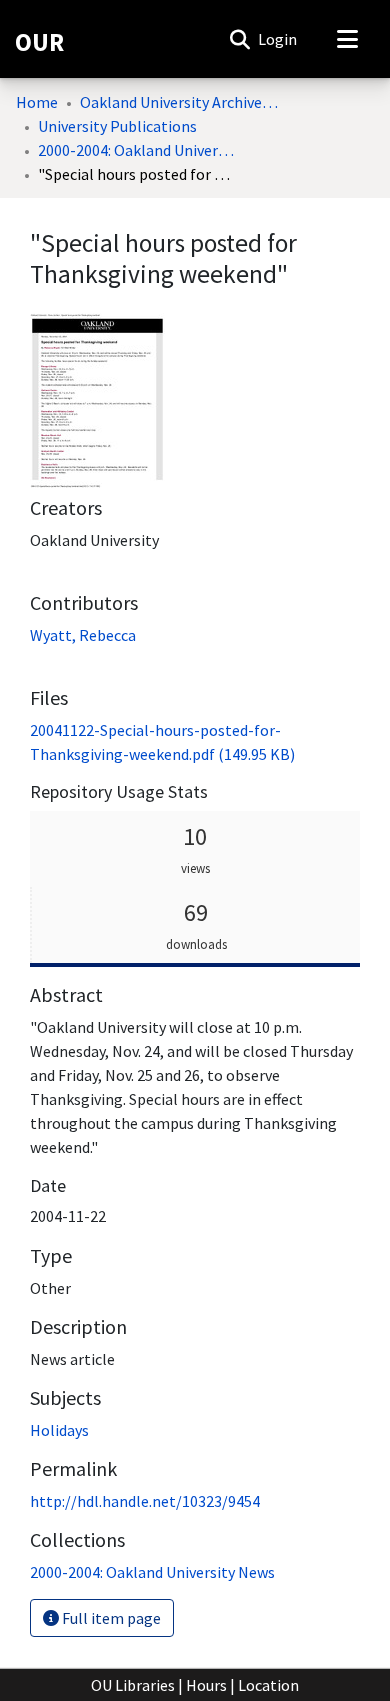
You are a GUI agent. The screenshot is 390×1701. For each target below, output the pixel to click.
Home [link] (37, 102)
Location (268, 1685)
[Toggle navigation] (347, 39)
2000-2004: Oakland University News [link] (138, 150)
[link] (152, 1572)
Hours (206, 1685)
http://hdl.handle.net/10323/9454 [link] (145, 1501)
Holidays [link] (59, 1430)
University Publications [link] (117, 126)
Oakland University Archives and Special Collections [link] (180, 102)
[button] (239, 39)
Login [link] (278, 39)
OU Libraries (133, 1685)
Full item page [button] (110, 1618)
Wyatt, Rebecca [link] (83, 635)
